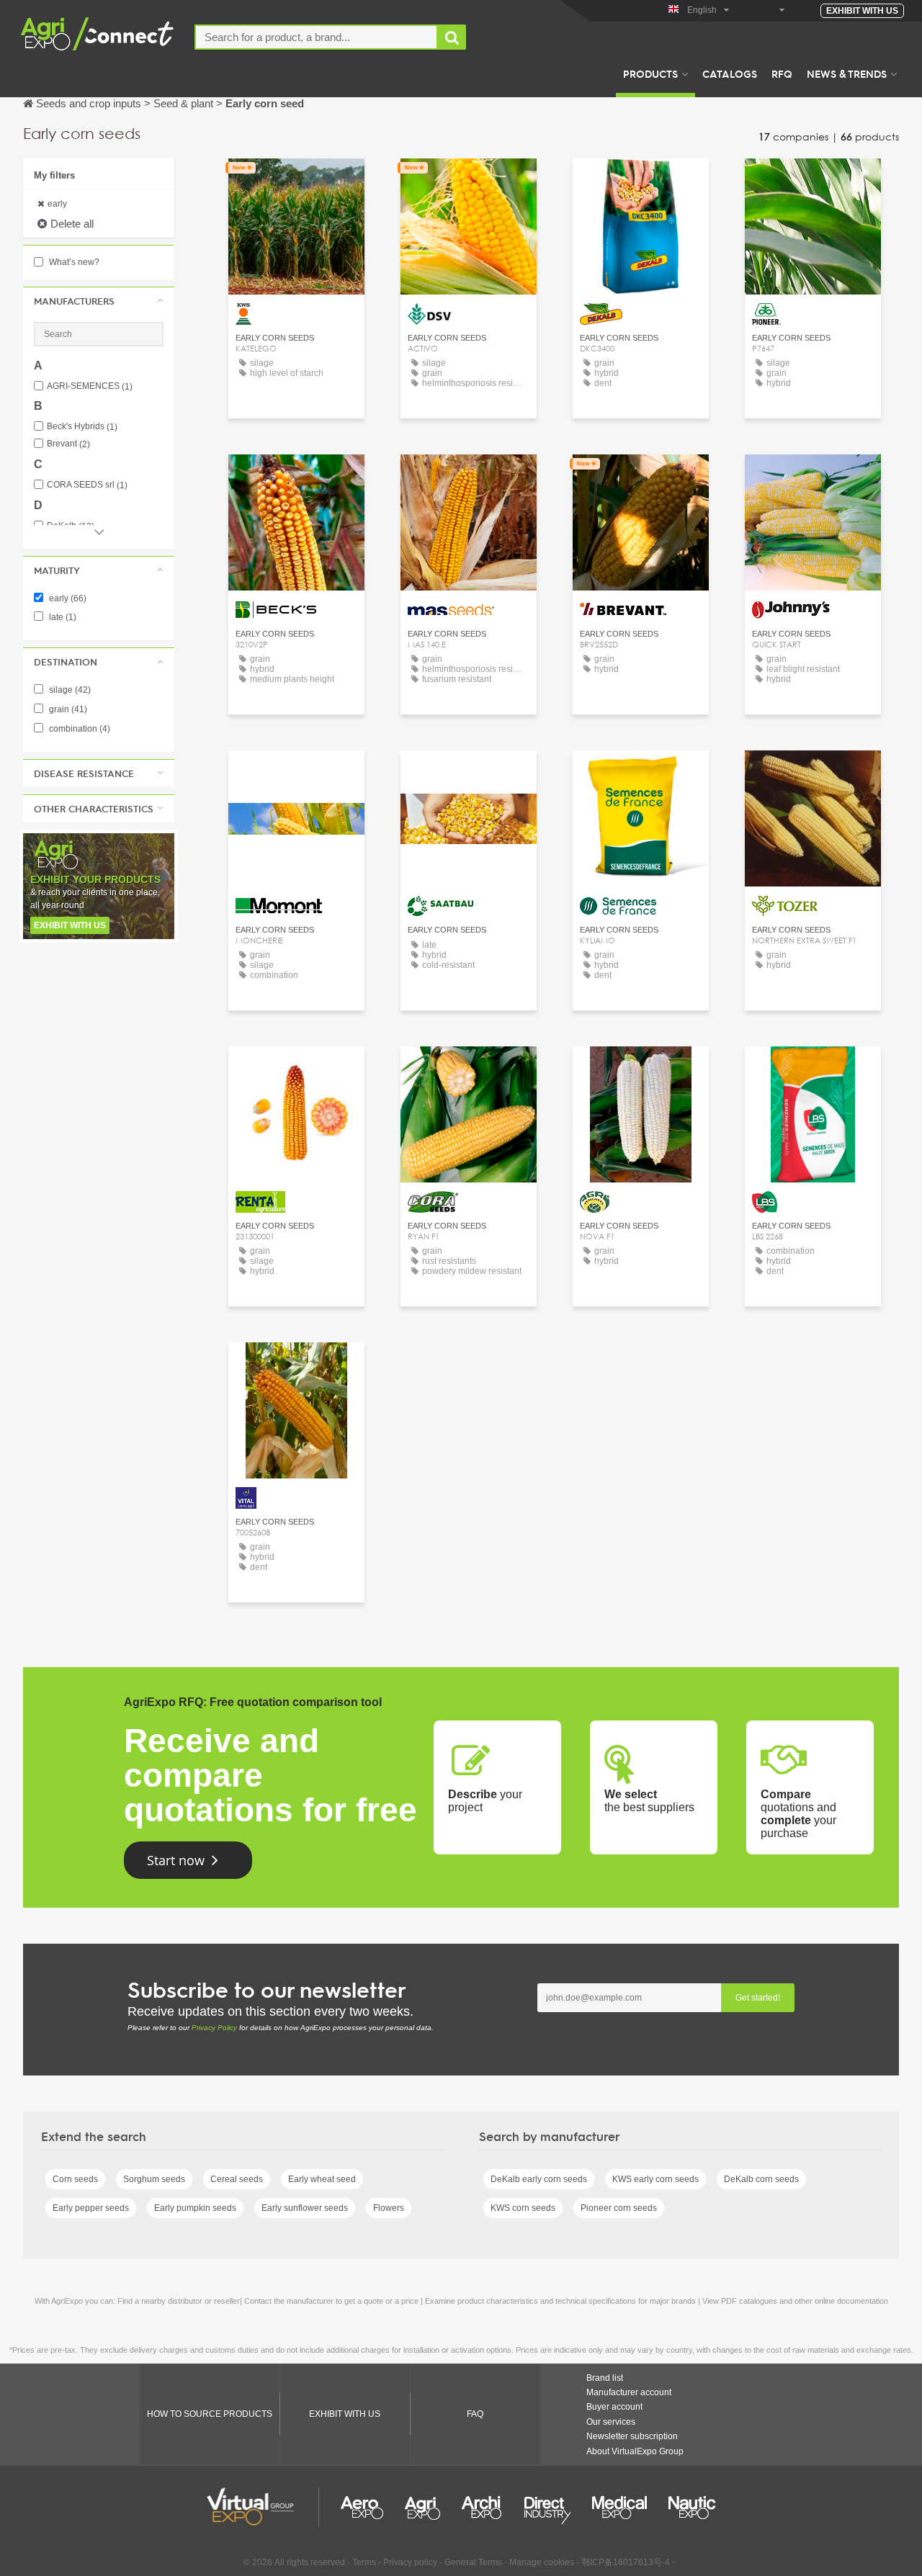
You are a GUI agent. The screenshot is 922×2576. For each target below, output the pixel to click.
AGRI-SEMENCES (90, 386)
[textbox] (316, 37)
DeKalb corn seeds (761, 2179)
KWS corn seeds (523, 2208)
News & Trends (847, 73)
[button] (99, 301)
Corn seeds (75, 2179)
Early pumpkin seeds (195, 2208)
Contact (296, 183)
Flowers (389, 2208)
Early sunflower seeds (305, 2208)
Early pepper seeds (91, 2208)
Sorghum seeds (154, 2179)
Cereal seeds (237, 2179)
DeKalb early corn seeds (539, 2179)
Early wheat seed (322, 2179)
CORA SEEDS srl (87, 485)
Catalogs (730, 73)
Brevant (68, 444)
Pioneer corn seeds (619, 2208)
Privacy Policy (214, 2028)
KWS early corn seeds (655, 2179)
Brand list (605, 2378)
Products (650, 73)
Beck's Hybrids (82, 427)
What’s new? (73, 262)
